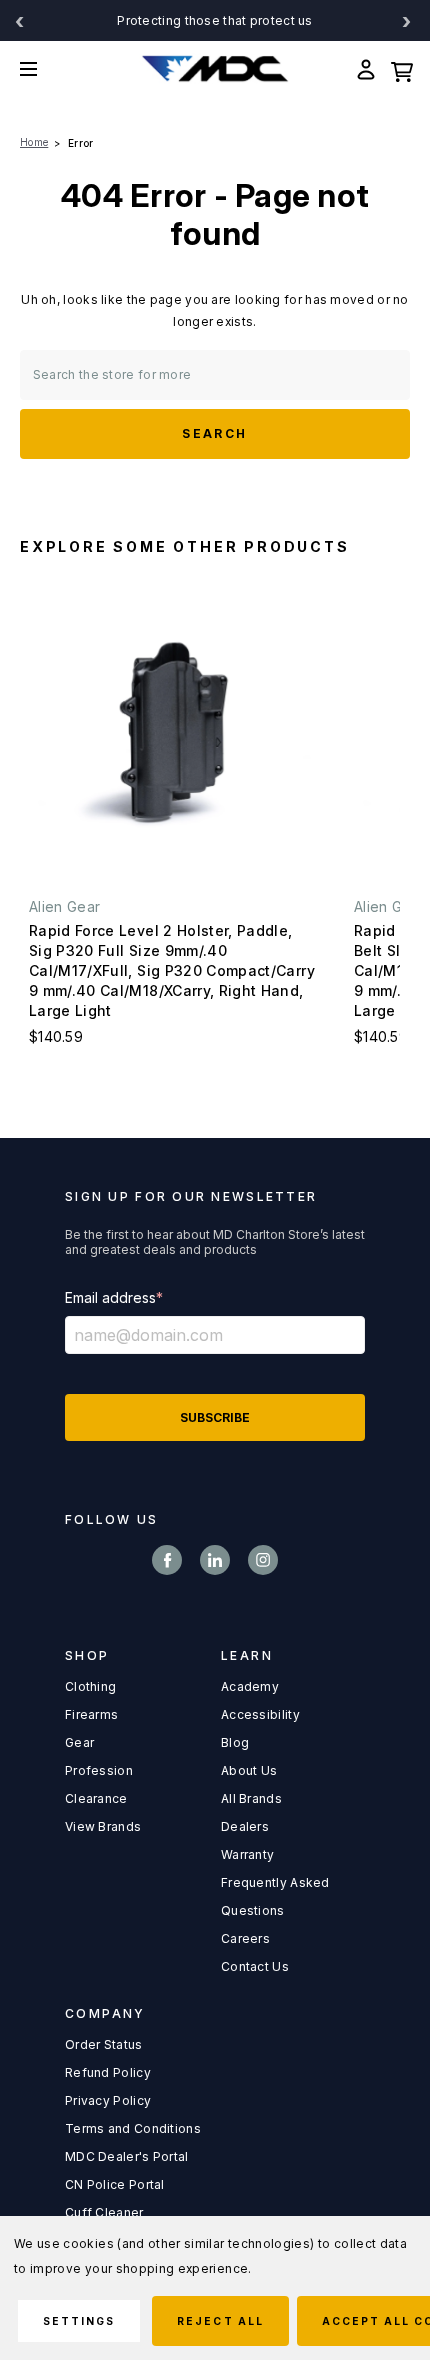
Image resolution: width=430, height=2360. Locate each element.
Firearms (91, 1714)
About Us (249, 1770)
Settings (79, 2321)
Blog (235, 1742)
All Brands (251, 1798)
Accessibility (260, 1714)
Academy (250, 1686)
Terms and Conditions (133, 2128)
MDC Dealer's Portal (127, 2156)
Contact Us (255, 1966)
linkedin (215, 1560)
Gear (79, 1742)
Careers (245, 1938)
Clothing (90, 1686)
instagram (263, 1560)
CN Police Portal (115, 2184)
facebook (167, 1560)
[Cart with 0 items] (402, 69)
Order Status (104, 2044)
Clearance (96, 1798)
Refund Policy (108, 2072)
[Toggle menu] (43, 68)
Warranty (247, 1854)
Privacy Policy (108, 2100)
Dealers (245, 1826)
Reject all (220, 2321)
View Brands (103, 1826)
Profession (99, 1770)
